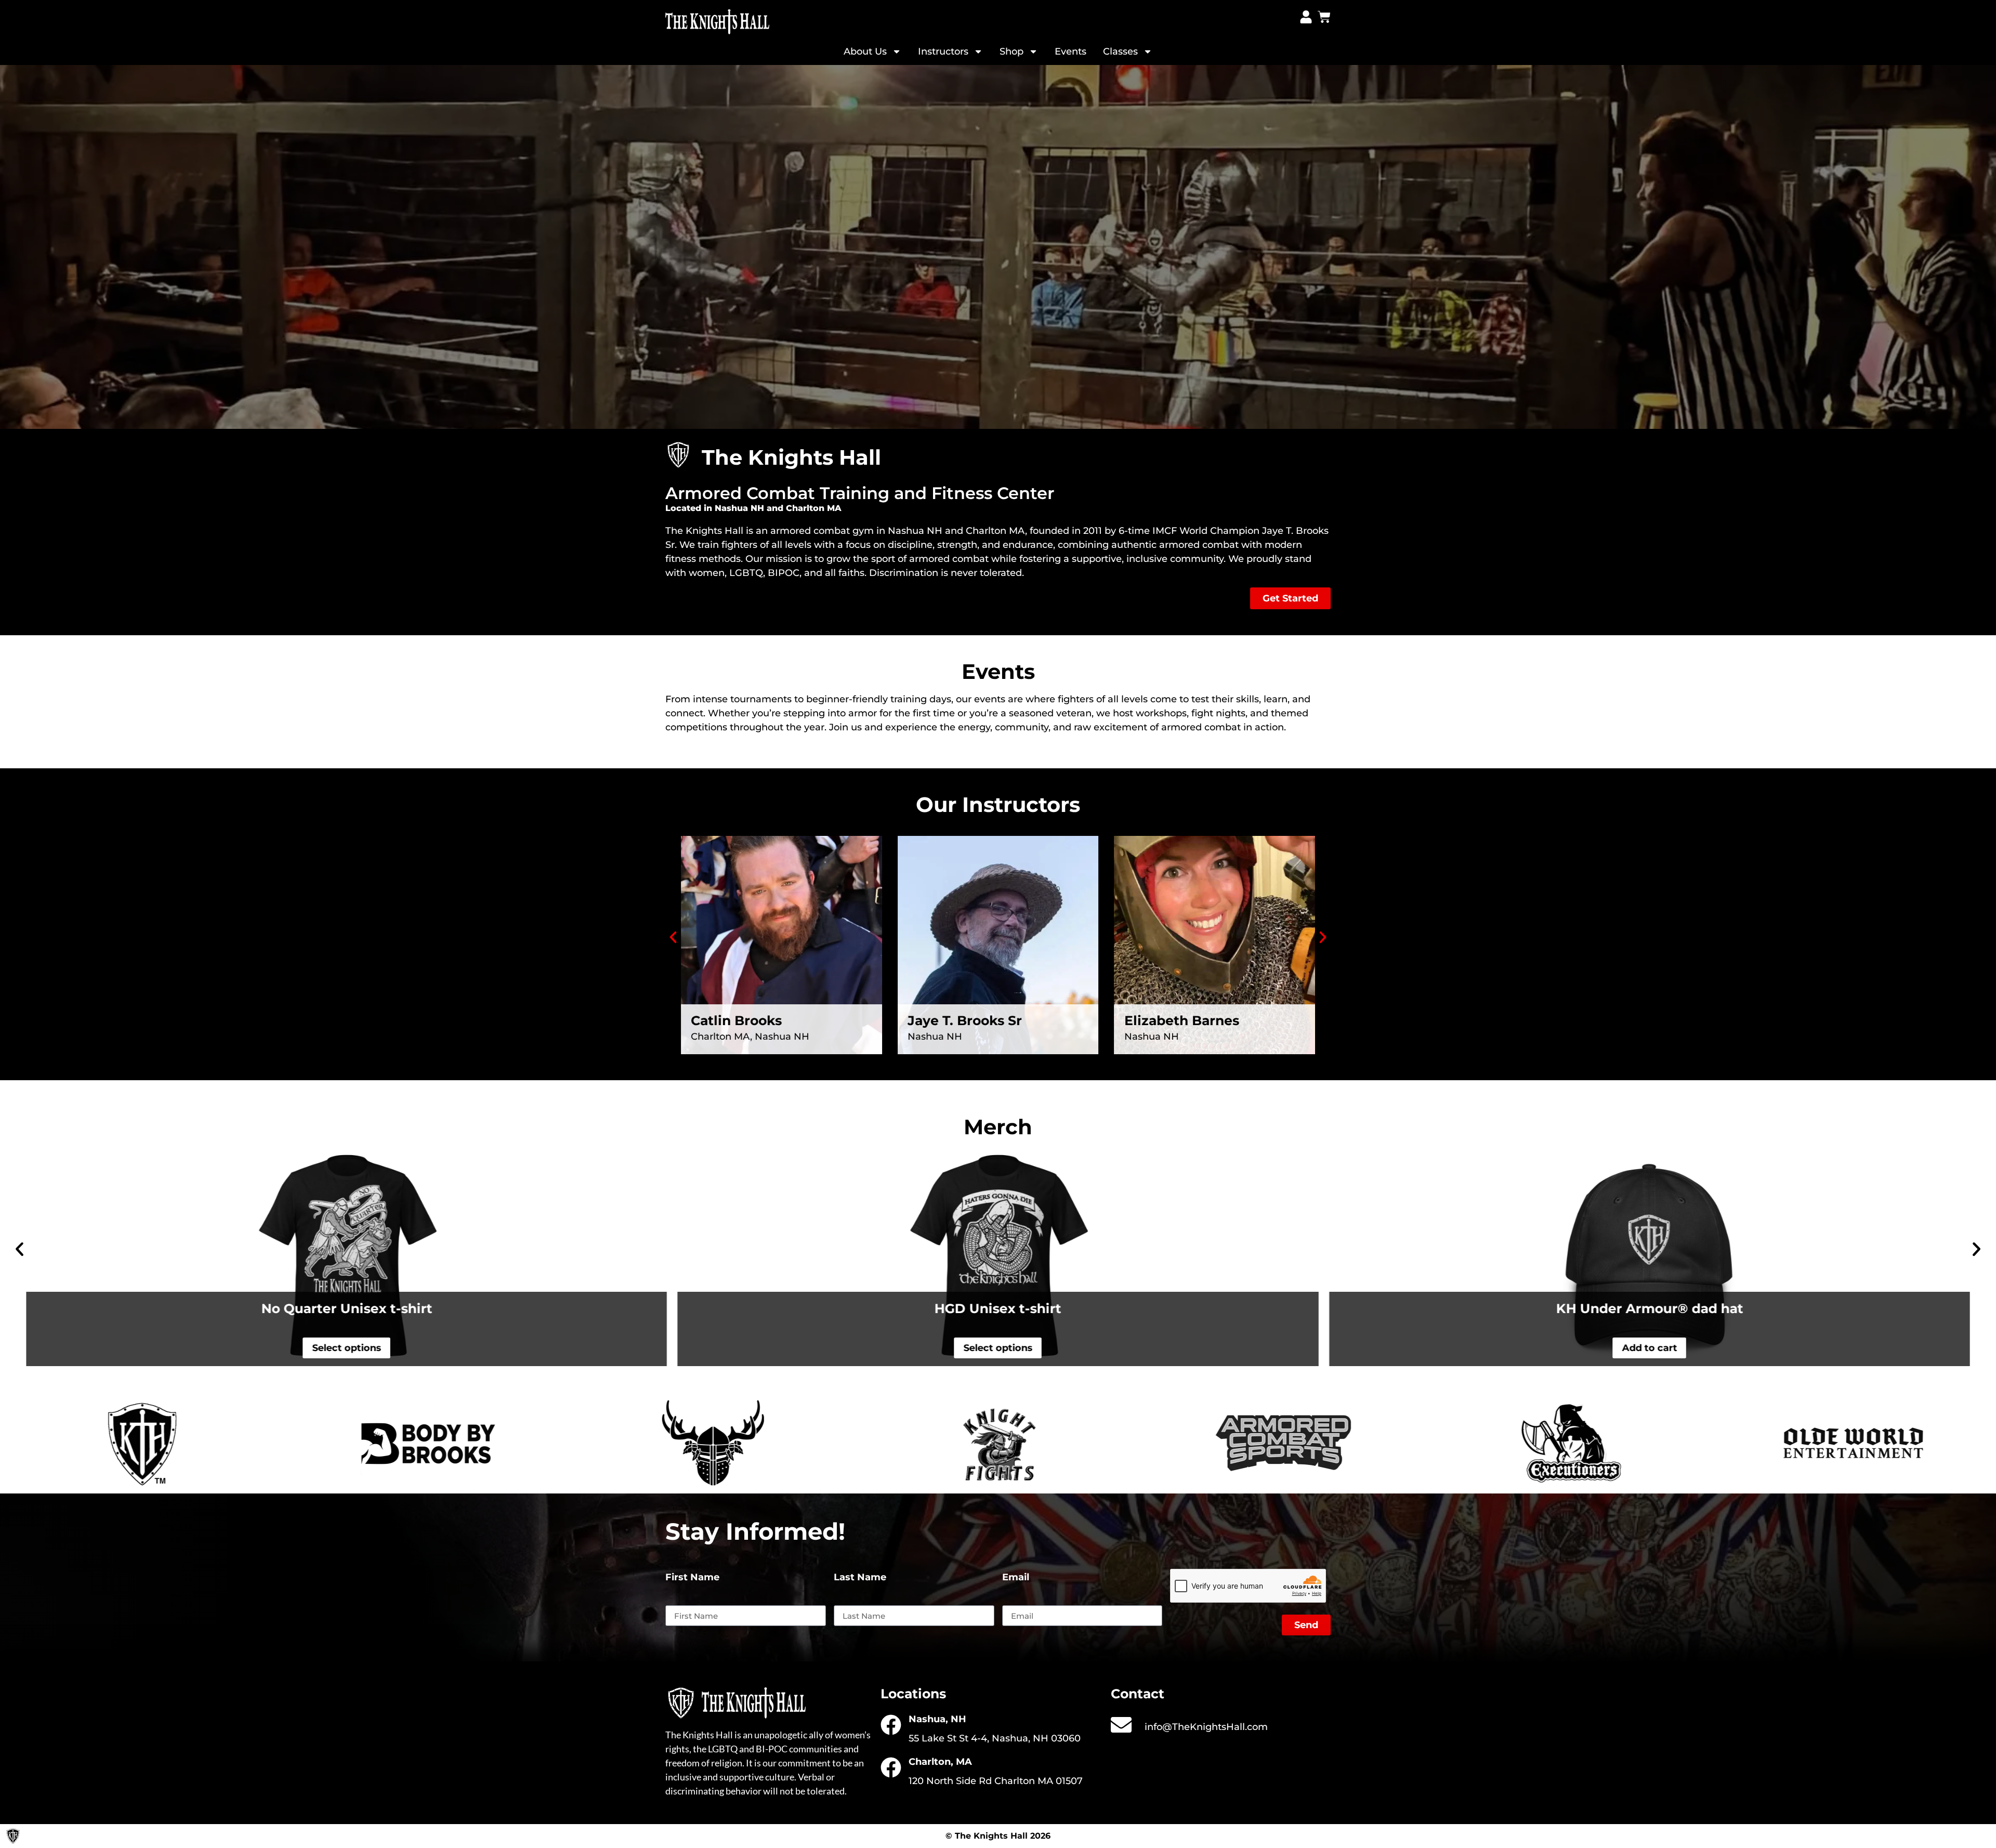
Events (1071, 51)
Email (1016, 1578)
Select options (346, 1348)
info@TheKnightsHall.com (1206, 1727)
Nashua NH (915, 531)
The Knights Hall (704, 531)
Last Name (860, 1578)
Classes (1120, 51)
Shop (1012, 51)
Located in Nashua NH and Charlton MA (753, 508)
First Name (692, 1578)
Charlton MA (995, 531)
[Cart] (1324, 17)
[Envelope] (1121, 1725)
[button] (673, 937)
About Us (865, 51)
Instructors (943, 51)
